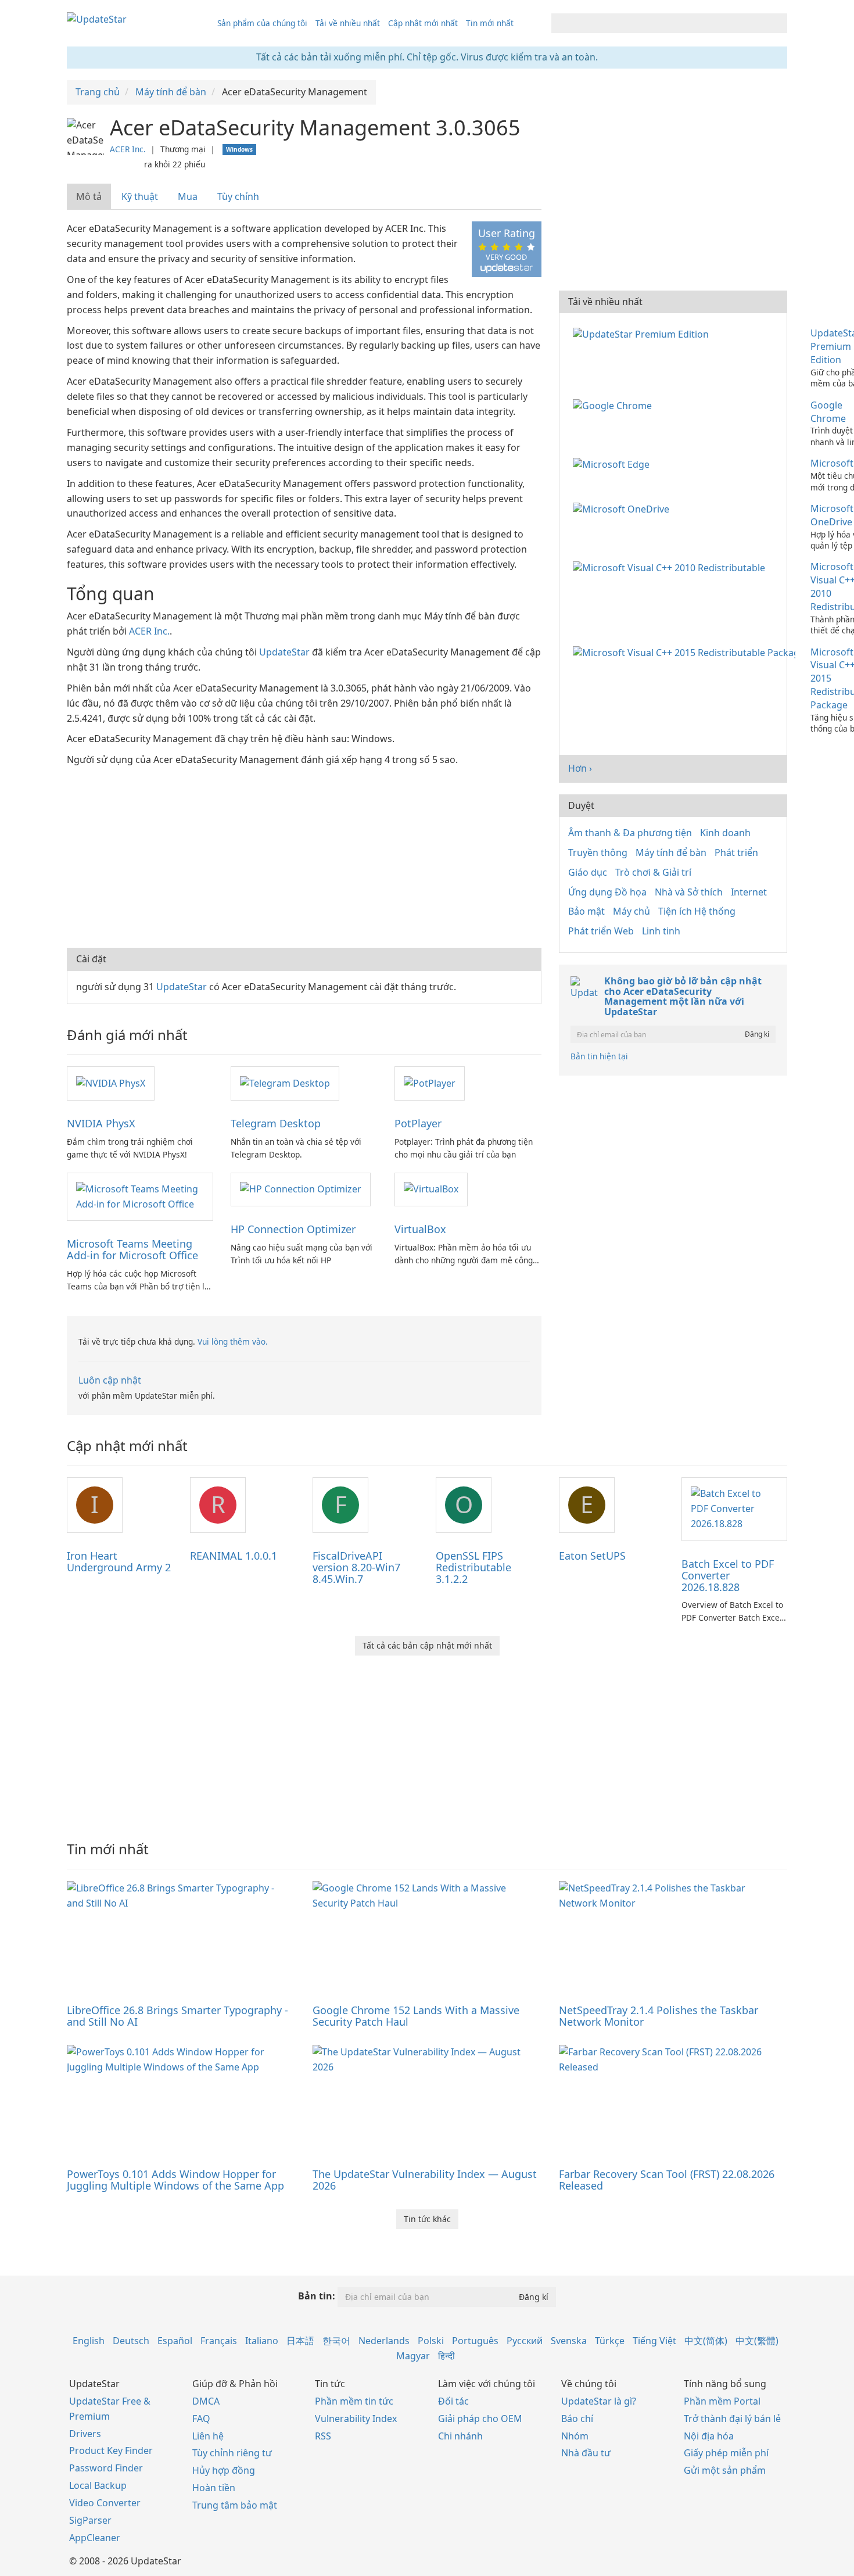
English (89, 2341)
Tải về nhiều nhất (348, 23)
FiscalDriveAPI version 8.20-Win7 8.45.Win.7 (356, 1567)
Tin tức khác (427, 2219)
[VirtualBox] (431, 1189)
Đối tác (453, 2401)
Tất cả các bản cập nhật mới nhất (427, 1645)
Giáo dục (588, 872)
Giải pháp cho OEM (480, 2419)
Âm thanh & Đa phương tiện (630, 833)
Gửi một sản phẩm (725, 2470)
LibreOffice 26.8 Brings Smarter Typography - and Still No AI (177, 2016)
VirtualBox (420, 1229)
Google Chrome (828, 412)
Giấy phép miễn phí (726, 2453)
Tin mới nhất (490, 23)
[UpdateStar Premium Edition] (643, 333)
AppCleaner (95, 2538)
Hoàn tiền (214, 2488)
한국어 (336, 2341)
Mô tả (89, 196)
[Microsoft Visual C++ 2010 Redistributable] (671, 567)
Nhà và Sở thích (689, 892)
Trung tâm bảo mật (235, 2505)
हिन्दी (446, 2356)
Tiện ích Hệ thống (697, 911)
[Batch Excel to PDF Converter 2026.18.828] (734, 1508)
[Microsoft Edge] (613, 463)
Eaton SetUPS (592, 1556)
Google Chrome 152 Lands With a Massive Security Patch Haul (416, 2016)
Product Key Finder (111, 2450)
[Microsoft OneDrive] (623, 508)
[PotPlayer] (430, 1083)
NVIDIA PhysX (101, 1123)
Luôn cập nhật (110, 1380)
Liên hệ (208, 2436)
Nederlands (384, 2341)
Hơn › (580, 768)
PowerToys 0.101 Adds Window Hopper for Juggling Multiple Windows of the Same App (175, 2180)
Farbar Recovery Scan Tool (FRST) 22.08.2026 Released (667, 2180)
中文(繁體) (757, 2341)
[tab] (89, 197)
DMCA (206, 2401)
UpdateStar (284, 652)
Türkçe (610, 2341)
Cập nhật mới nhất (423, 23)
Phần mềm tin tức (354, 2401)
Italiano (262, 2341)
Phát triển (736, 852)
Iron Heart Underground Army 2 (119, 1561)
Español (175, 2341)
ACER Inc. (128, 149)
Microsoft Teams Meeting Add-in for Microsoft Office (132, 1249)
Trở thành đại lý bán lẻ (732, 2419)
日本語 (300, 2341)
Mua (188, 196)
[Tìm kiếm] (776, 23)
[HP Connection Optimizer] (301, 1189)
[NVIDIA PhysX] (111, 1083)
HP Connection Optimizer (293, 1229)
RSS (323, 2436)
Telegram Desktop (276, 1123)
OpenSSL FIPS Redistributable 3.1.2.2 (473, 1567)
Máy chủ (631, 911)
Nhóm (575, 2436)
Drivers (85, 2434)
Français (219, 2341)
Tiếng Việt (654, 2341)
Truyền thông (598, 852)
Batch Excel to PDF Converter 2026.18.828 (728, 1575)
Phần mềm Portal (722, 2401)
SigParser (90, 2520)
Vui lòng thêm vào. (233, 1341)
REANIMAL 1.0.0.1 (234, 1556)
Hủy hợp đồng (224, 2470)
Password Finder (106, 2468)
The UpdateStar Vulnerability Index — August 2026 (425, 2180)
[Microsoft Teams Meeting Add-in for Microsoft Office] (140, 1196)
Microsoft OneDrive (832, 515)
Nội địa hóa (709, 2436)
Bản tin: (317, 2296)
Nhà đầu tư (586, 2453)
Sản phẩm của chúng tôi (262, 23)
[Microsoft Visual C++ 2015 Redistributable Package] (686, 652)
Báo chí (577, 2419)
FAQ (201, 2419)
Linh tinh (661, 931)
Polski (431, 2341)
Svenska (569, 2341)
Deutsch (131, 2341)
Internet (749, 892)
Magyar (413, 2356)
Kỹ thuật (140, 196)
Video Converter (105, 2503)
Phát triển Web (601, 931)
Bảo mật (586, 911)
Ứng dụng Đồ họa (607, 892)
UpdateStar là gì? (599, 2401)
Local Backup (98, 2485)
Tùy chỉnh (238, 196)
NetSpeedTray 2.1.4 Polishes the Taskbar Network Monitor (659, 2016)
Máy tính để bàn (671, 852)
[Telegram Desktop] (285, 1083)
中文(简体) (706, 2341)
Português (475, 2341)
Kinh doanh (725, 833)
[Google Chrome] (615, 405)
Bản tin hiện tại (599, 1056)
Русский (525, 2341)
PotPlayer (418, 1123)
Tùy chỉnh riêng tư (232, 2453)
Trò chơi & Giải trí (653, 872)
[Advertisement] (304, 855)
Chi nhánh (460, 2436)
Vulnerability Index (356, 2419)
